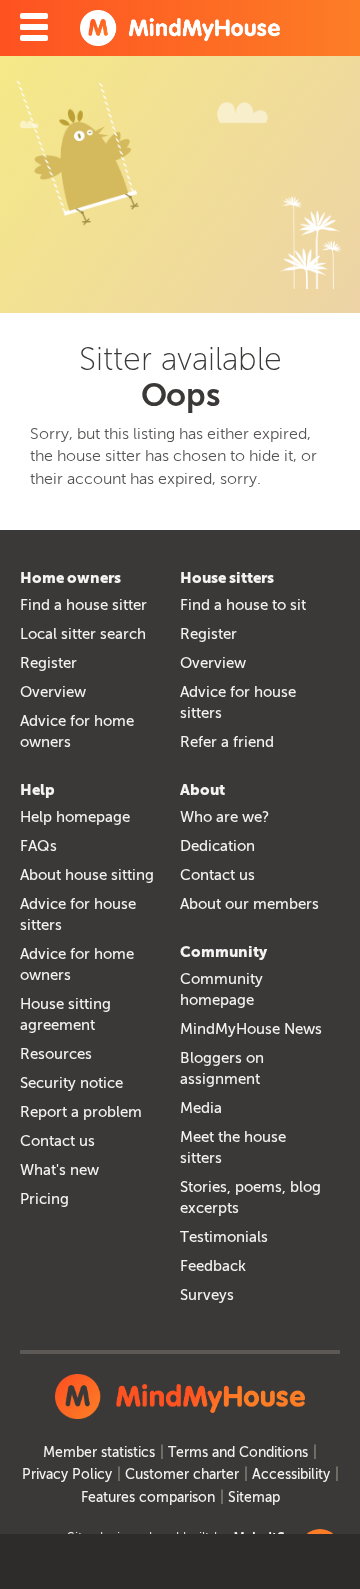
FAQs (38, 846)
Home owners (70, 578)
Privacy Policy (67, 1474)
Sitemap (254, 1497)
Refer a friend (227, 742)
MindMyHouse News (251, 1029)
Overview (53, 692)
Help (37, 790)
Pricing (44, 1199)
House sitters (227, 578)
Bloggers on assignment (222, 1068)
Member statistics (99, 1452)
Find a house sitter (83, 605)
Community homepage (221, 989)
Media (201, 1108)
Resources (56, 1054)
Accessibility (291, 1474)
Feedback (213, 1266)
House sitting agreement (65, 1014)
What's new (59, 1170)
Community (223, 952)
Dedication (217, 846)
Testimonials (224, 1237)
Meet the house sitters (233, 1147)
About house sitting (87, 875)
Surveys (207, 1295)
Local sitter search (83, 634)
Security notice (71, 1083)
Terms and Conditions (238, 1452)
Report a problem (81, 1112)
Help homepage (75, 817)
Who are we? (224, 817)
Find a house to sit (243, 605)
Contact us (57, 1141)
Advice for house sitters (238, 702)
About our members (249, 904)
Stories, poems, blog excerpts (250, 1197)
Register (48, 663)
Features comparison (148, 1497)
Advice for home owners (77, 731)
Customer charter (182, 1474)
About (202, 790)
